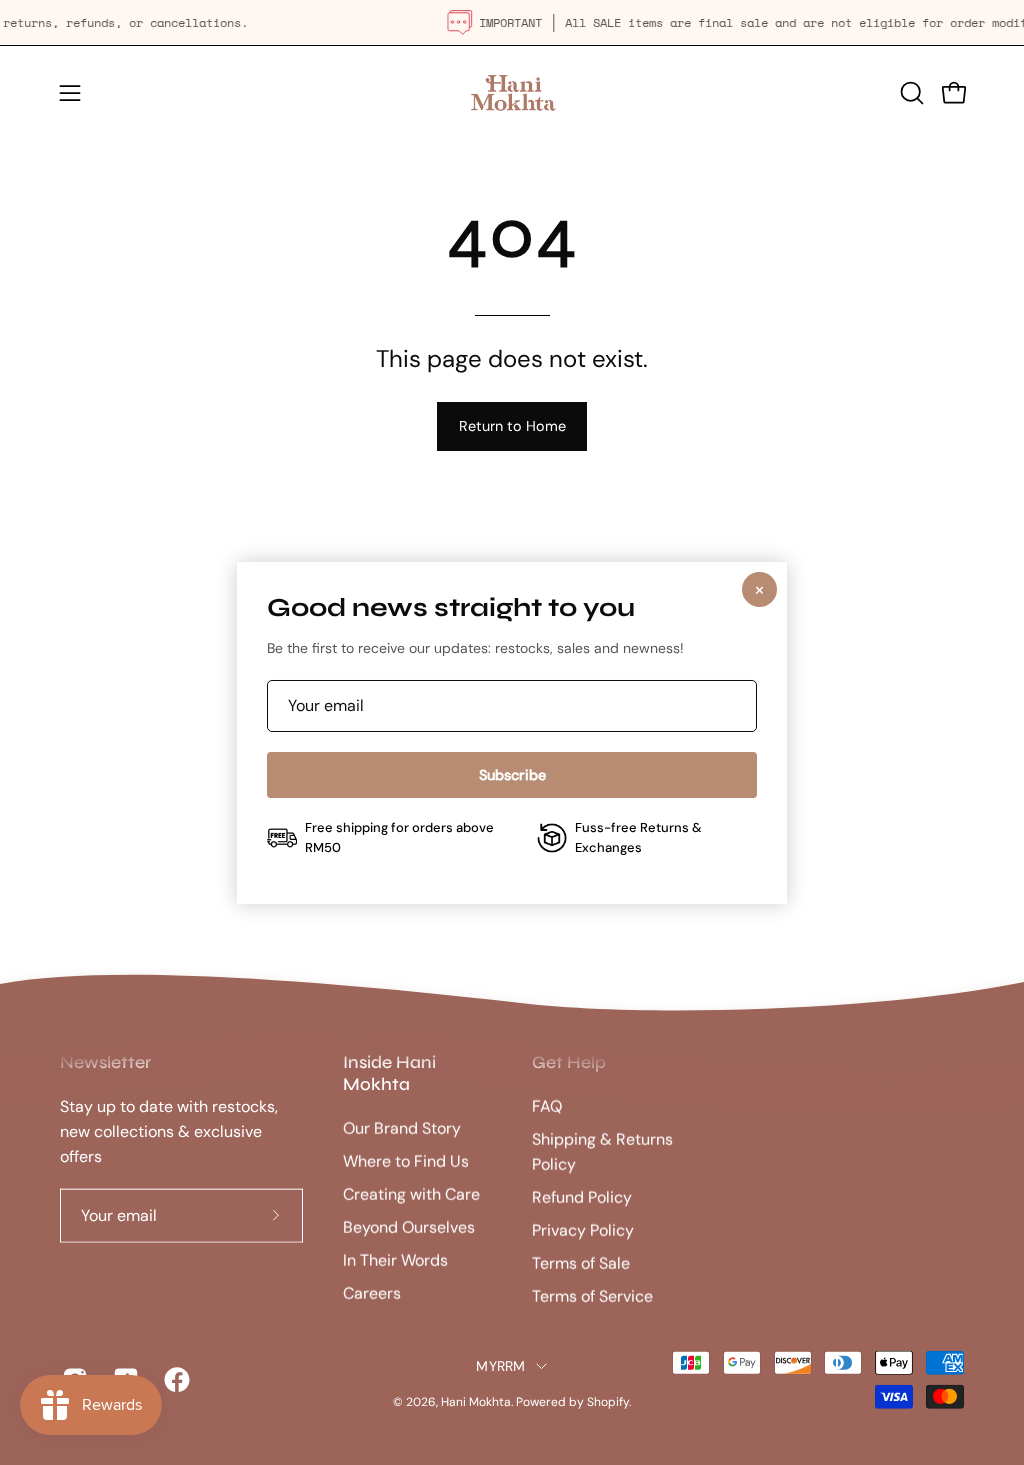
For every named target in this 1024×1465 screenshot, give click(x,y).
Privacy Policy (583, 1230)
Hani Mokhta (476, 1402)
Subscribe (512, 775)
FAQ (547, 1106)
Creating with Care (411, 1194)
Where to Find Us (406, 1161)
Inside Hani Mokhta (389, 1073)
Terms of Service (592, 1296)
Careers (372, 1293)
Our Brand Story (402, 1128)
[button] (910, 93)
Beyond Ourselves (409, 1227)
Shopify (608, 1402)
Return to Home (512, 426)
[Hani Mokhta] (512, 92)
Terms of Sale (581, 1263)
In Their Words (395, 1260)
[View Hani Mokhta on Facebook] (174, 1380)
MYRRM (500, 1366)
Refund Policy (582, 1197)
